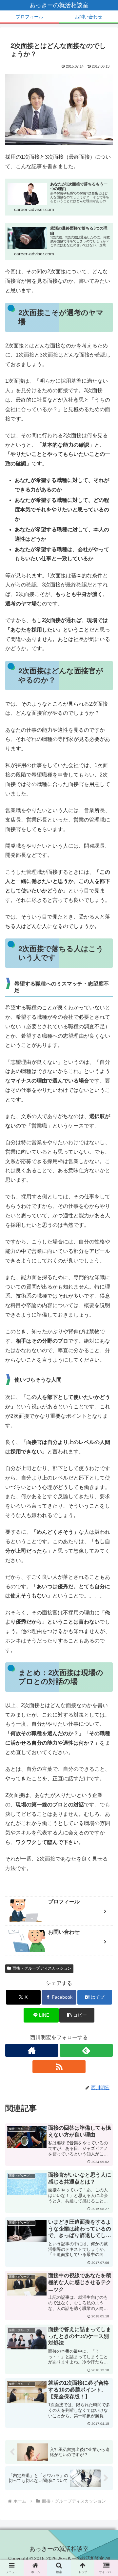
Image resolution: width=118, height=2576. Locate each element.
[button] (77, 2015)
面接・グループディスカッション (42, 1968)
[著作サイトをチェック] (32, 2050)
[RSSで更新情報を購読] (59, 2067)
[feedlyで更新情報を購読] (86, 2050)
